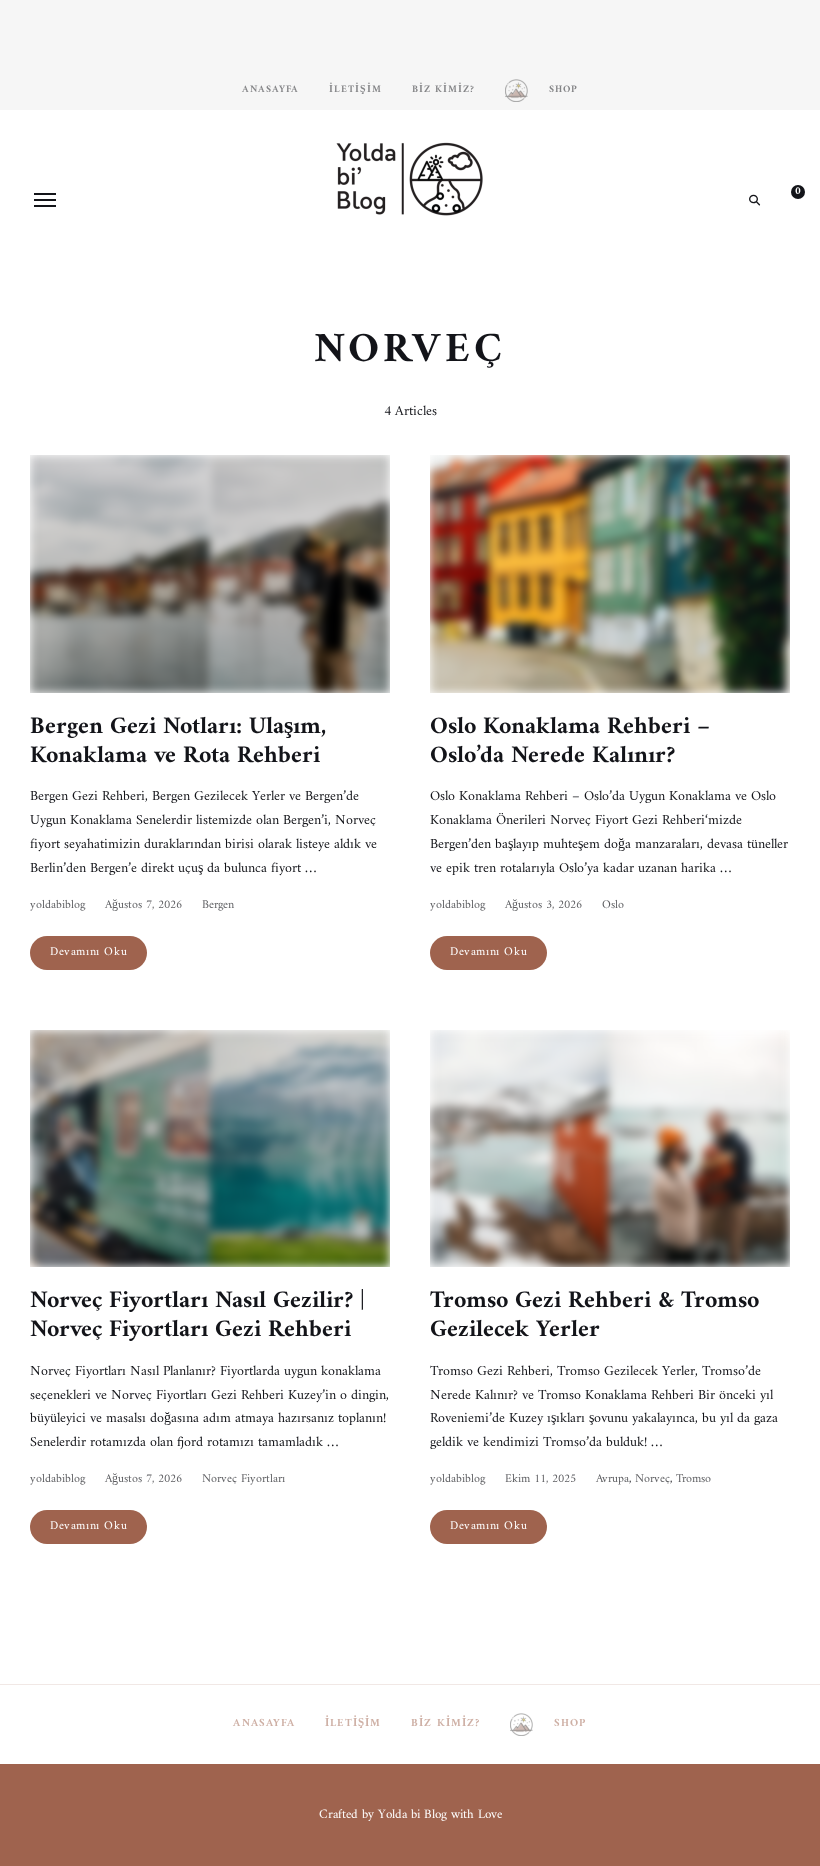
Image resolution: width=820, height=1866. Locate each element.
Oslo (613, 905)
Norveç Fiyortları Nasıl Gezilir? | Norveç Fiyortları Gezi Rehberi (197, 1315)
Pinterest (410, 269)
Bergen (218, 905)
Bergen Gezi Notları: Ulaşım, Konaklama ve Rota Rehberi (178, 741)
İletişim (355, 89)
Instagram (350, 269)
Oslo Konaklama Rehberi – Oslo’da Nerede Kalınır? (570, 741)
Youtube (440, 269)
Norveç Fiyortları (243, 1479)
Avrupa (612, 1479)
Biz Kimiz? (443, 89)
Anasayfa (270, 89)
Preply (470, 269)
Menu (45, 200)
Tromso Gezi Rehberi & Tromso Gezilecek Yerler (594, 1315)
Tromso (693, 1479)
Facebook (380, 269)
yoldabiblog (57, 905)
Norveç (652, 1479)
